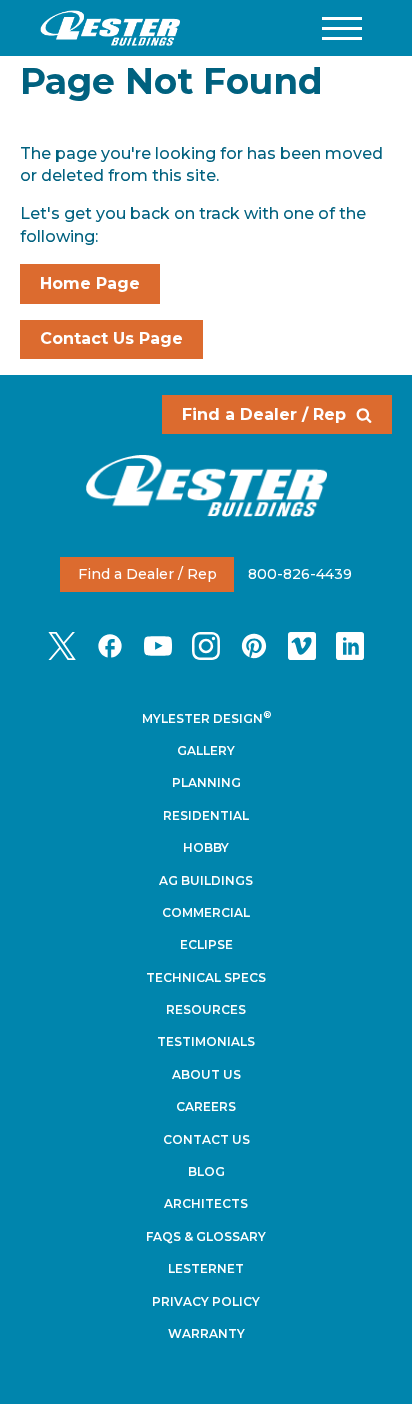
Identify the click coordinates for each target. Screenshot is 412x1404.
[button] (342, 28)
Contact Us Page (111, 338)
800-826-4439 (300, 574)
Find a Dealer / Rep (264, 414)
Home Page (90, 283)
